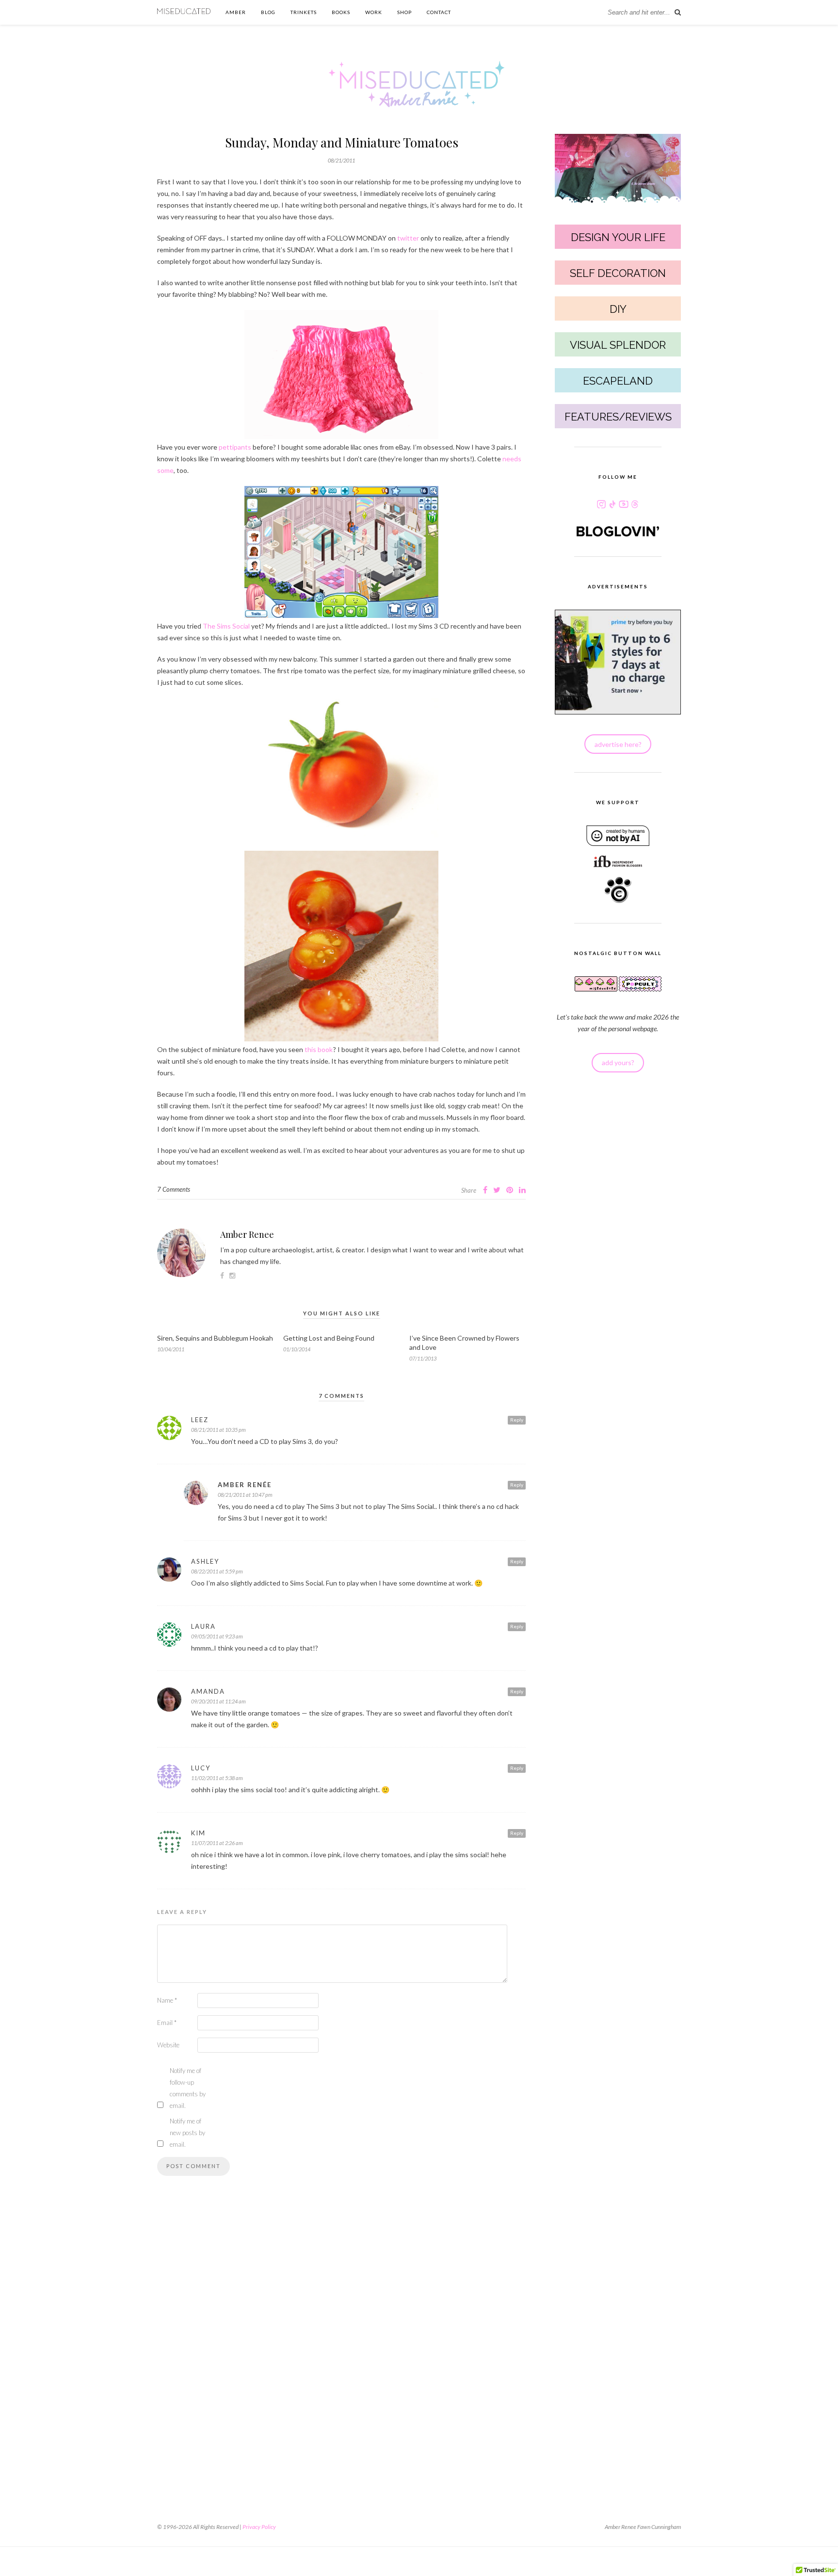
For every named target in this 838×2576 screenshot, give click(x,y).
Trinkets (304, 12)
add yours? (618, 1062)
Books (341, 12)
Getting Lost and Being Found (329, 1338)
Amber (236, 12)
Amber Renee (247, 1234)
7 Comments (174, 1189)
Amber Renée (245, 1485)
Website (168, 2045)
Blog (268, 12)
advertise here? (618, 744)
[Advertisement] (341, 2343)
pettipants (235, 447)
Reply (517, 1420)
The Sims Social (226, 626)
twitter (408, 238)
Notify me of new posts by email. (187, 2133)
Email (167, 2023)
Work (374, 12)
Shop (404, 12)
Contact (439, 12)
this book (319, 1049)
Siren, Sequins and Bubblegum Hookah (215, 1338)
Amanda (208, 1691)
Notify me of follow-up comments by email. (188, 2088)
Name (167, 2000)
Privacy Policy (259, 2527)
